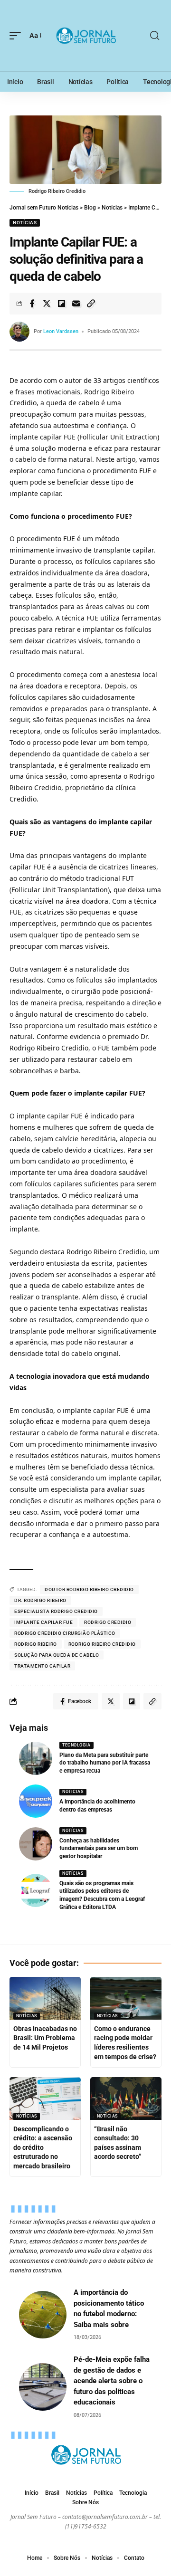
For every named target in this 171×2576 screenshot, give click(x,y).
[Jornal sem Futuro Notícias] (85, 36)
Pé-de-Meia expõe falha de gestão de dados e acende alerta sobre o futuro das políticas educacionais (112, 2381)
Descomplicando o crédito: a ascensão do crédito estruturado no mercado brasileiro (43, 2147)
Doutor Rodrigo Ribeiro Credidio (89, 1589)
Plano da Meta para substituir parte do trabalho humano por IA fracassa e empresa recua (105, 1763)
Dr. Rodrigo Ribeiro (40, 1600)
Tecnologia (76, 1745)
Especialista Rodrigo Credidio (56, 1611)
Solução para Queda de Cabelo (57, 1655)
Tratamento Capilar (42, 1666)
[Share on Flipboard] (61, 304)
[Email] (76, 304)
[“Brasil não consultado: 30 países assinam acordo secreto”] (126, 2099)
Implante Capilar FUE (43, 1622)
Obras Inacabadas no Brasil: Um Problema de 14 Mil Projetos (45, 2038)
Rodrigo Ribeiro (36, 1644)
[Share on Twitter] (47, 304)
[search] (155, 36)
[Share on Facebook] (32, 304)
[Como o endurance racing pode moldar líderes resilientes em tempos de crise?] (126, 1998)
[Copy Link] (91, 304)
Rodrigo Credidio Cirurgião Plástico (65, 1633)
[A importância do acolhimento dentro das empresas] (36, 1801)
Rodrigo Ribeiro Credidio (102, 1644)
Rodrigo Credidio (108, 1622)
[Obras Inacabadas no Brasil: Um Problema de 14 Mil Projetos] (45, 1998)
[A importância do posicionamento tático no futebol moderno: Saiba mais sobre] (43, 2315)
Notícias (25, 223)
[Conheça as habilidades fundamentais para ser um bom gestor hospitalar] (36, 1844)
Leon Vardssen (61, 331)
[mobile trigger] (18, 36)
